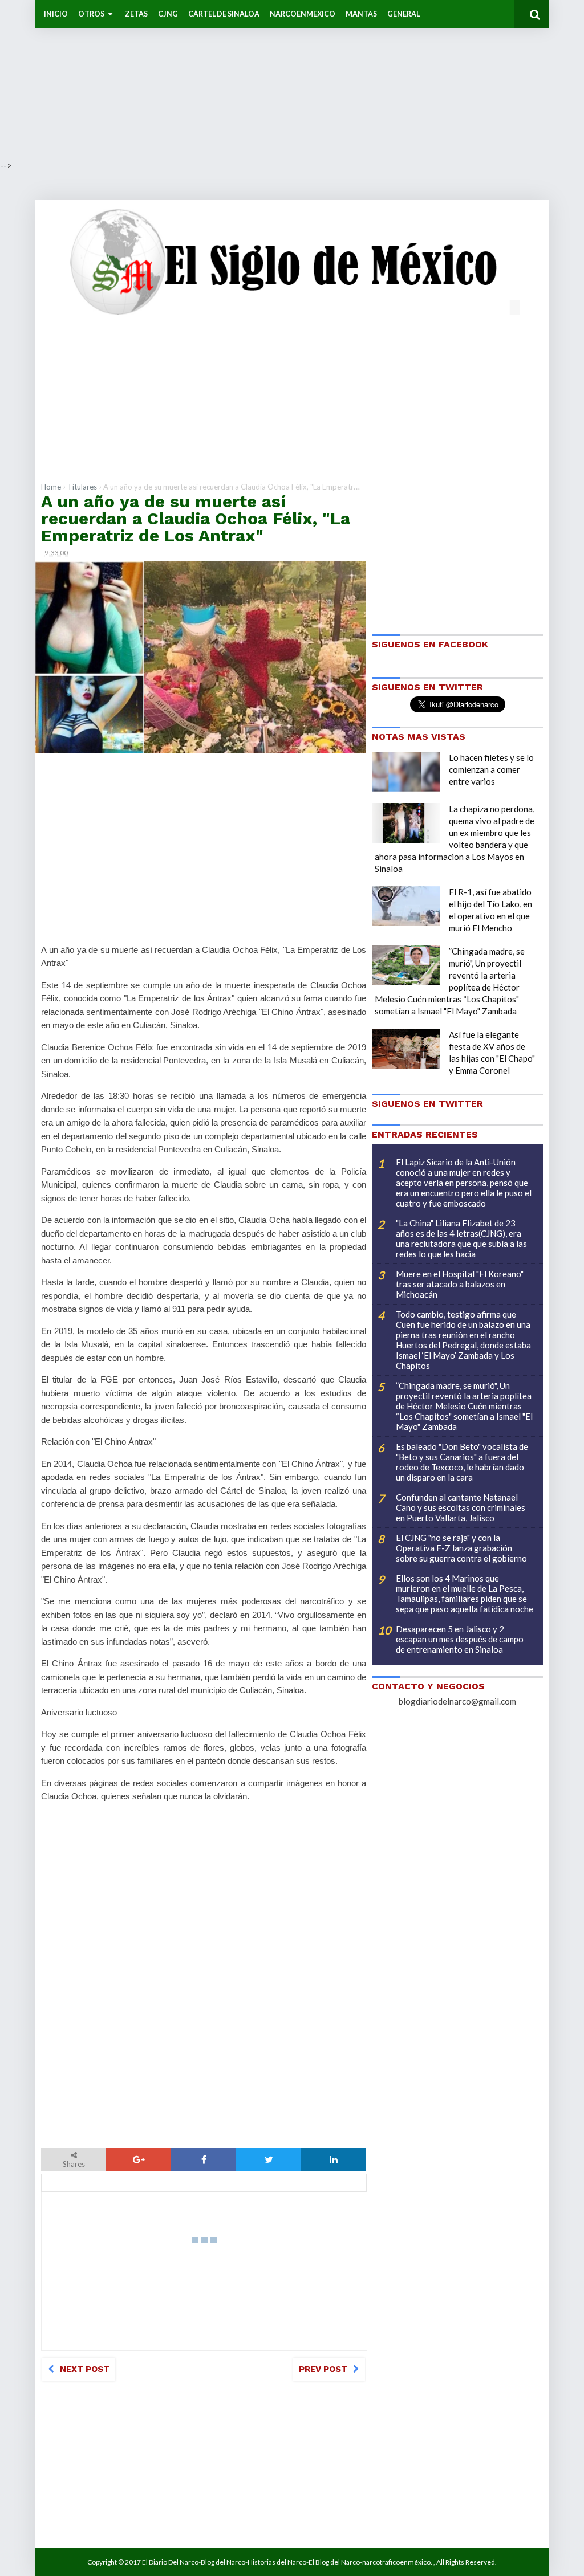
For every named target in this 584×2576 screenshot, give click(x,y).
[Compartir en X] (269, 2159)
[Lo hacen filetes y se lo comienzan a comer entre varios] (406, 772)
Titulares (82, 487)
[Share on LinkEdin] (334, 2159)
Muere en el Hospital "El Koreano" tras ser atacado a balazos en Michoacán (460, 1284)
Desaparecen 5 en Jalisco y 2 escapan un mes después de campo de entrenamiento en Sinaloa (460, 1639)
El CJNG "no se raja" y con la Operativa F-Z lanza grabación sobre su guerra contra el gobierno (461, 1548)
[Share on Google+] (139, 2159)
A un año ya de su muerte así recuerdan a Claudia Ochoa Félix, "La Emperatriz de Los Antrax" (196, 518)
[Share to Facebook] (204, 2159)
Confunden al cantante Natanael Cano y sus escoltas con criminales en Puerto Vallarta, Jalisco (461, 1507)
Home (51, 487)
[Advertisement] (292, 80)
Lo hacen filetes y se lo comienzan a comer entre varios (491, 769)
